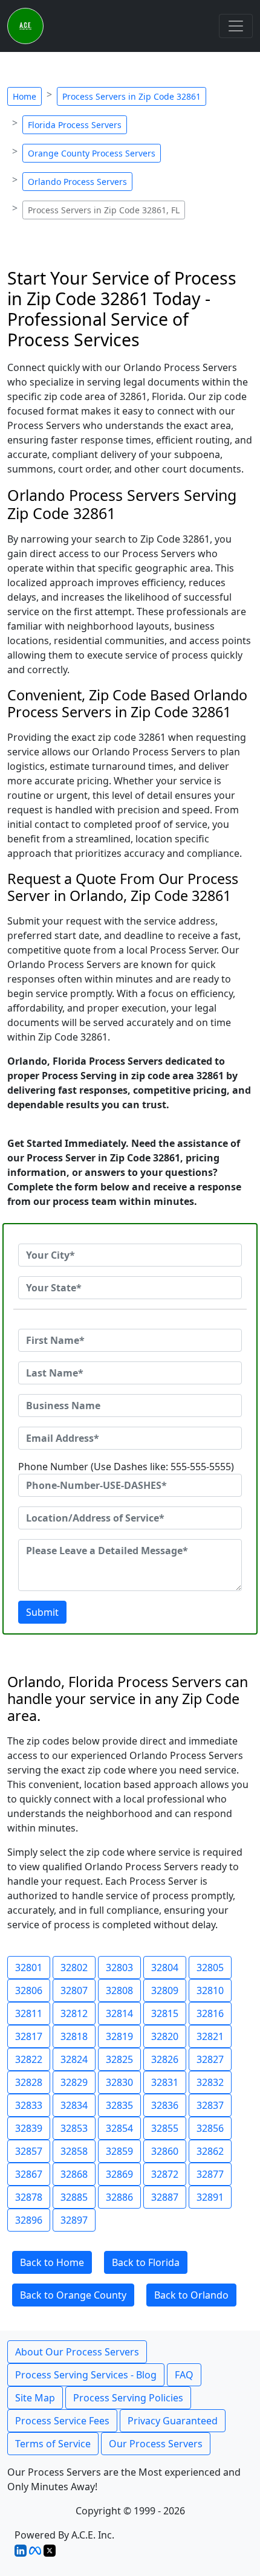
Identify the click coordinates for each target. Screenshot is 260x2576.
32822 (29, 2059)
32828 (29, 2082)
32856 (210, 2128)
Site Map (35, 2398)
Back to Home (52, 2262)
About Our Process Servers (77, 2352)
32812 (74, 2013)
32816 (210, 2013)
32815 (165, 2013)
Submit (42, 1612)
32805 (210, 1968)
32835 (119, 2105)
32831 (165, 2082)
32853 (74, 2128)
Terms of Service (53, 2444)
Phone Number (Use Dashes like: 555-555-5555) (126, 1467)
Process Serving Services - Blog (86, 2375)
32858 (74, 2151)
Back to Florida (146, 2262)
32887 (165, 2197)
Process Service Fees (62, 2421)
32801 (29, 1968)
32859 (119, 2151)
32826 (165, 2059)
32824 (74, 2059)
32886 (119, 2197)
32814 (119, 2013)
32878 (29, 2197)
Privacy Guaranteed (173, 2421)
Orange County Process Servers (92, 153)
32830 (119, 2082)
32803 (119, 1968)
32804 (165, 1968)
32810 (210, 1990)
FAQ (184, 2375)
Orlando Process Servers (77, 182)
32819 (119, 2036)
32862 (210, 2151)
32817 (29, 2036)
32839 (29, 2128)
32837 (210, 2105)
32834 (74, 2105)
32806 (29, 1990)
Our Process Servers (156, 2444)
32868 (74, 2174)
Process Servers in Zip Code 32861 (132, 96)
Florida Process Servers (75, 125)
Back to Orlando (191, 2295)
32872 (165, 2174)
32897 (74, 2220)
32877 (210, 2174)
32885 (74, 2197)
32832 (210, 2082)
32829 (74, 2082)
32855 (165, 2128)
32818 (74, 2036)
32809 (165, 1990)
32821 (210, 2036)
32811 (29, 2013)
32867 (29, 2174)
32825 (119, 2059)
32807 (74, 1990)
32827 (210, 2059)
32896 (29, 2220)
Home (24, 96)
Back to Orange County (73, 2295)
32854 (119, 2128)
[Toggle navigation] (236, 26)
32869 (119, 2174)
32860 (165, 2151)
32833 (29, 2105)
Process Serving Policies (128, 2398)
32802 (74, 1968)
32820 (165, 2036)
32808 (119, 1990)
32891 (210, 2197)
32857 (29, 2151)
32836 (165, 2105)
